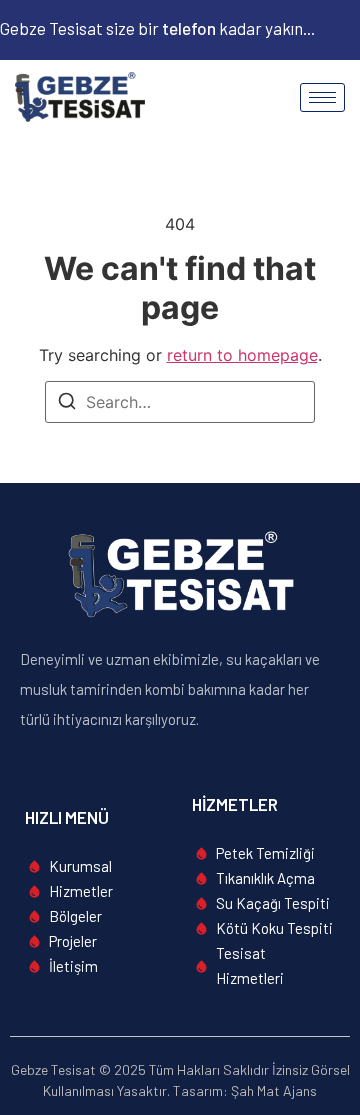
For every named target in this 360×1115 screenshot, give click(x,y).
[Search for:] (180, 402)
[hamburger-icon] (322, 97)
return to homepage (242, 355)
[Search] (67, 404)
